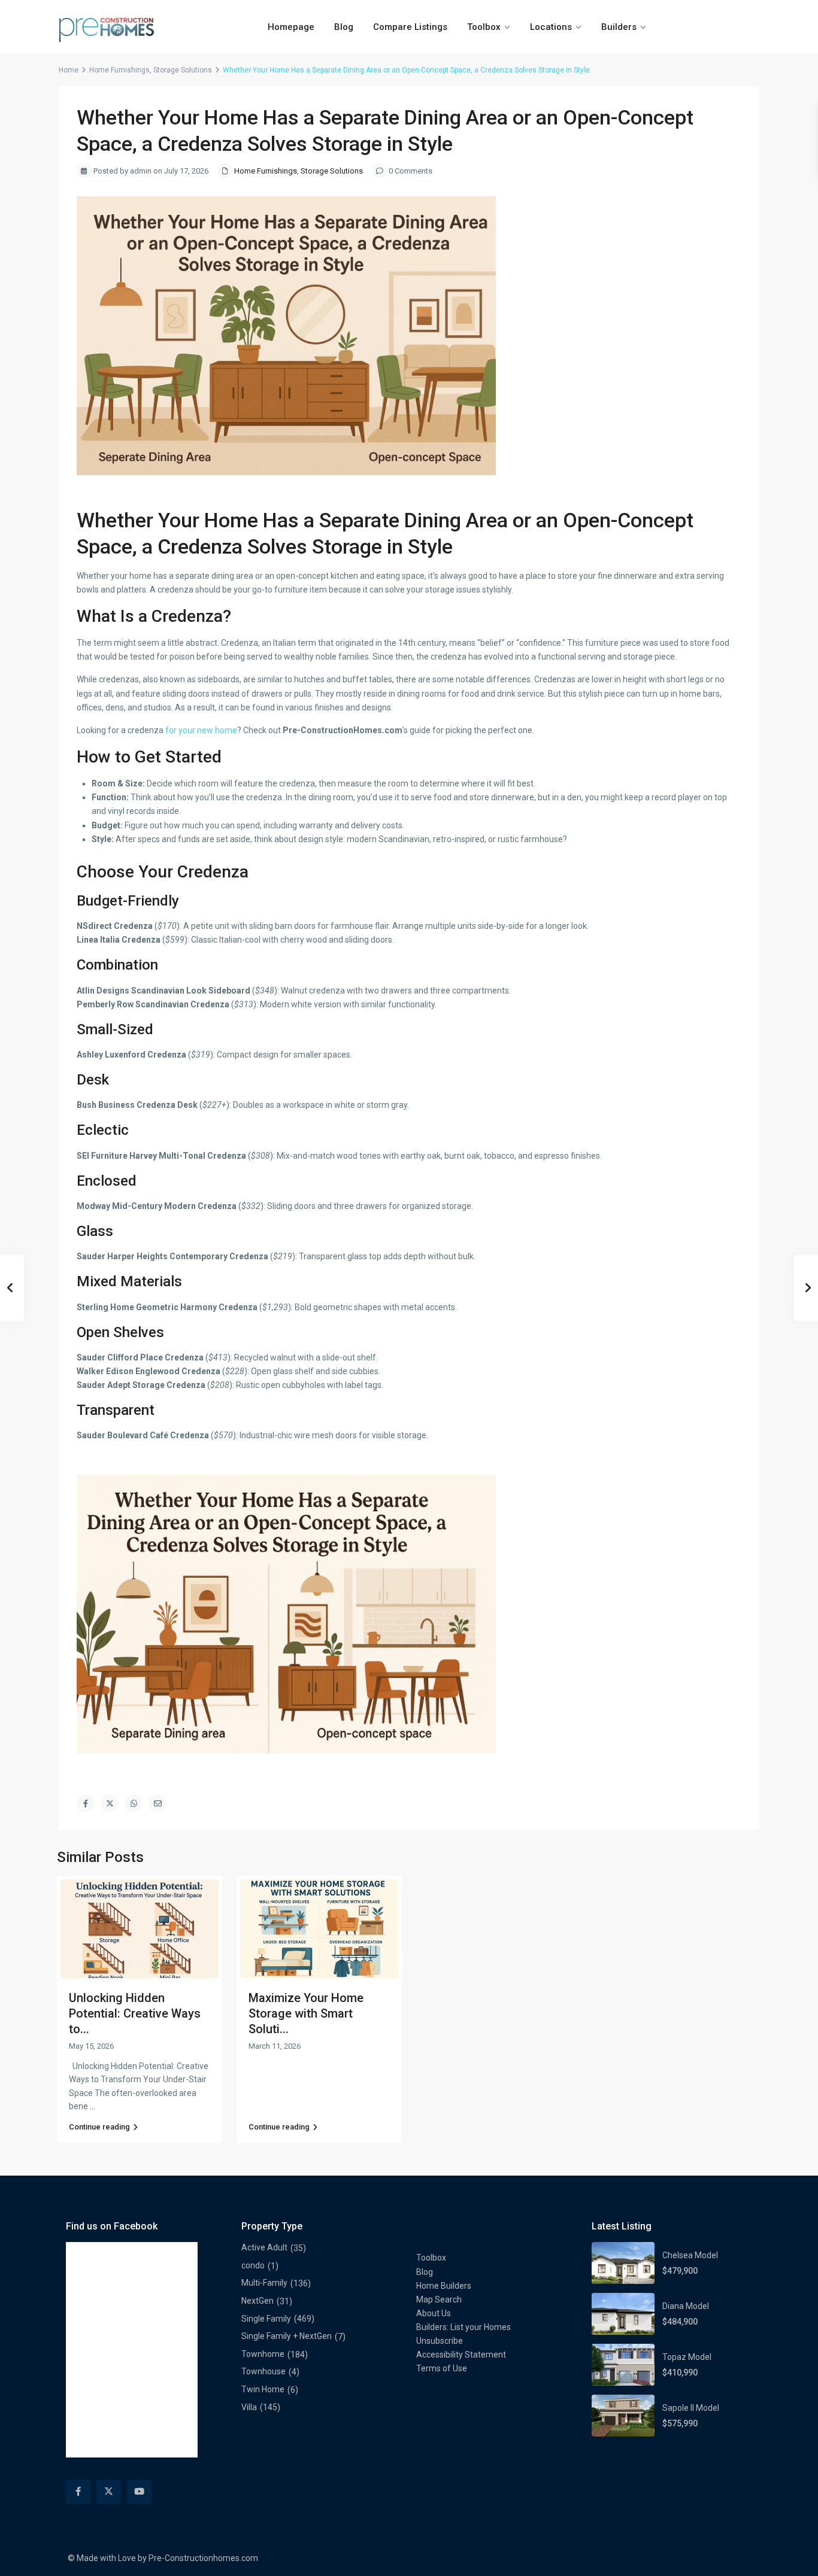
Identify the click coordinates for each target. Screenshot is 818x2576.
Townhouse (263, 2371)
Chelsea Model (690, 2255)
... (93, 2106)
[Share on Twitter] (110, 1803)
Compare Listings (410, 27)
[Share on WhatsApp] (134, 1803)
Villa (249, 2407)
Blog (344, 27)
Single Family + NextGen (287, 2336)
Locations (551, 27)
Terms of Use (442, 2368)
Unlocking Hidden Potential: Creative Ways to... (135, 2013)
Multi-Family (264, 2283)
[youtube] (139, 2492)
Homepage (291, 27)
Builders (619, 27)
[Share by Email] (157, 1803)
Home (69, 70)
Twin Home (263, 2389)
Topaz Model (687, 2357)
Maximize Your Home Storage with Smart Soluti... (306, 2013)
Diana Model (686, 2306)
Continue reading (99, 2127)
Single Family (266, 2319)
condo (253, 2265)
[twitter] (109, 2492)
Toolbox (484, 27)
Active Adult (264, 2247)
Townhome (263, 2354)
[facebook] (78, 2492)
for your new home (201, 730)
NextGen (257, 2301)
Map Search (439, 2299)
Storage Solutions (183, 70)
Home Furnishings (119, 70)
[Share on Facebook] (86, 1803)
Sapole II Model (691, 2408)
